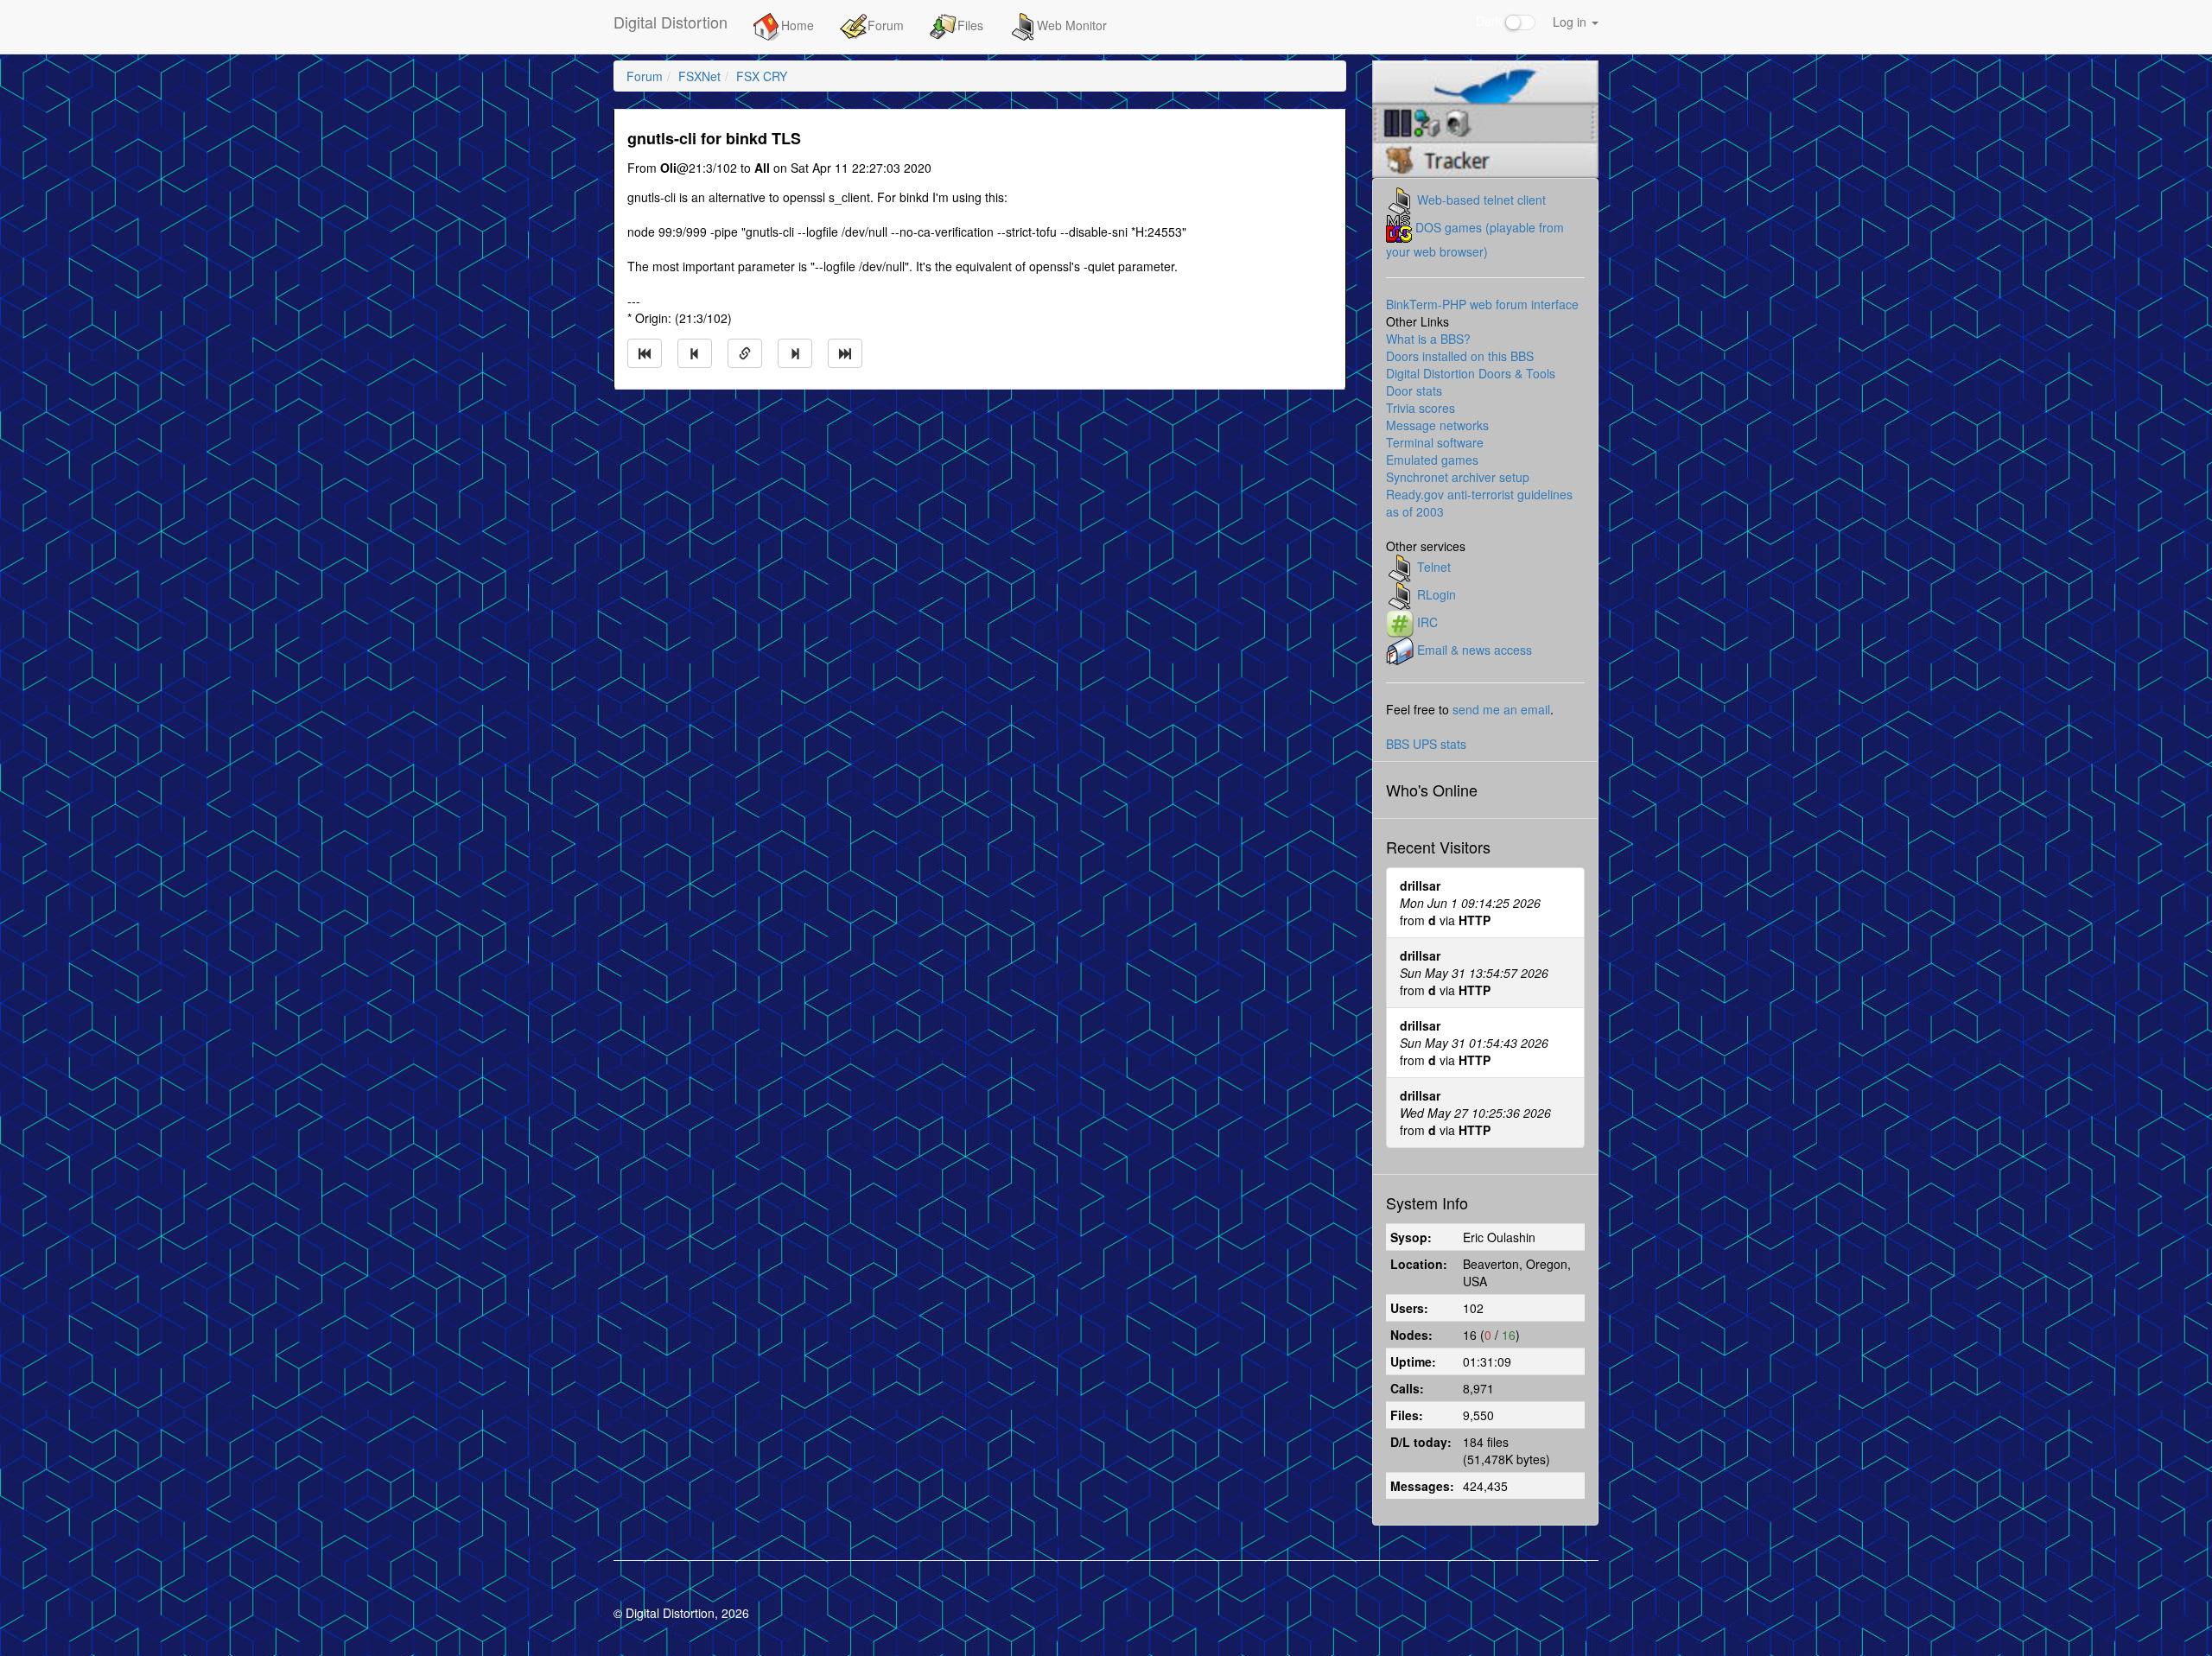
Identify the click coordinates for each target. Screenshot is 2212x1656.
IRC (1427, 621)
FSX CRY (762, 76)
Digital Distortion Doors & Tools (1471, 373)
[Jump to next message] (795, 353)
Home (798, 25)
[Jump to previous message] (695, 353)
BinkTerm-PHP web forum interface (1482, 304)
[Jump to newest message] (845, 353)
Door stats (1414, 390)
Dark (1491, 21)
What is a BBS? (1428, 339)
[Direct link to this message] (745, 353)
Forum (886, 25)
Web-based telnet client (1481, 199)
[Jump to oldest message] (645, 353)
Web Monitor (1072, 25)
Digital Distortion (671, 22)
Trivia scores (1421, 408)
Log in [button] (1571, 22)
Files (970, 25)
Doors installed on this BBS (1460, 356)
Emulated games (1432, 460)
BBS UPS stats (1426, 744)
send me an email (1501, 709)
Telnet (1434, 566)
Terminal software (1435, 442)
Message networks (1437, 425)
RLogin (1437, 593)
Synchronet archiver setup (1458, 477)
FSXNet (699, 76)
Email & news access (1475, 649)
